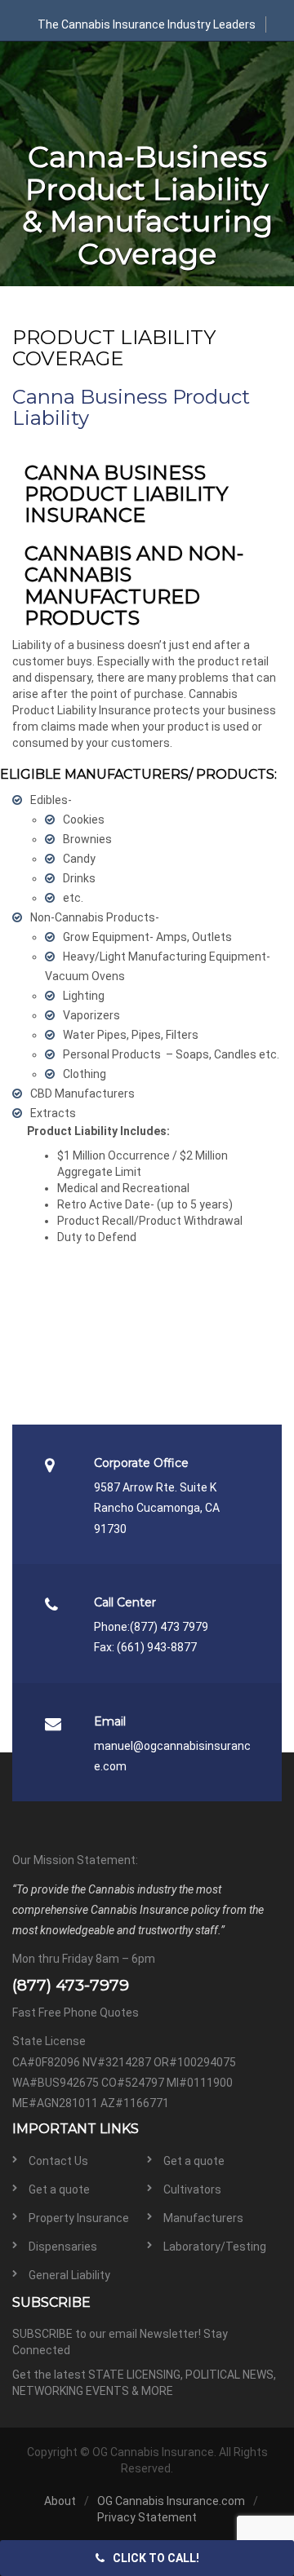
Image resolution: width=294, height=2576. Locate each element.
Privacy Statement (147, 2517)
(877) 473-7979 (71, 1985)
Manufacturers (203, 2218)
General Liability (69, 2275)
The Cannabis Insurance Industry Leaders (147, 24)
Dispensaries (63, 2247)
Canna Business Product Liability (131, 407)
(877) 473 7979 (169, 1627)
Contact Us (58, 2161)
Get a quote (194, 2161)
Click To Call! (156, 2558)
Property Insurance (79, 2218)
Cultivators (192, 2189)
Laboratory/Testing (215, 2247)
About (60, 2501)
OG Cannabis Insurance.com (171, 2501)
